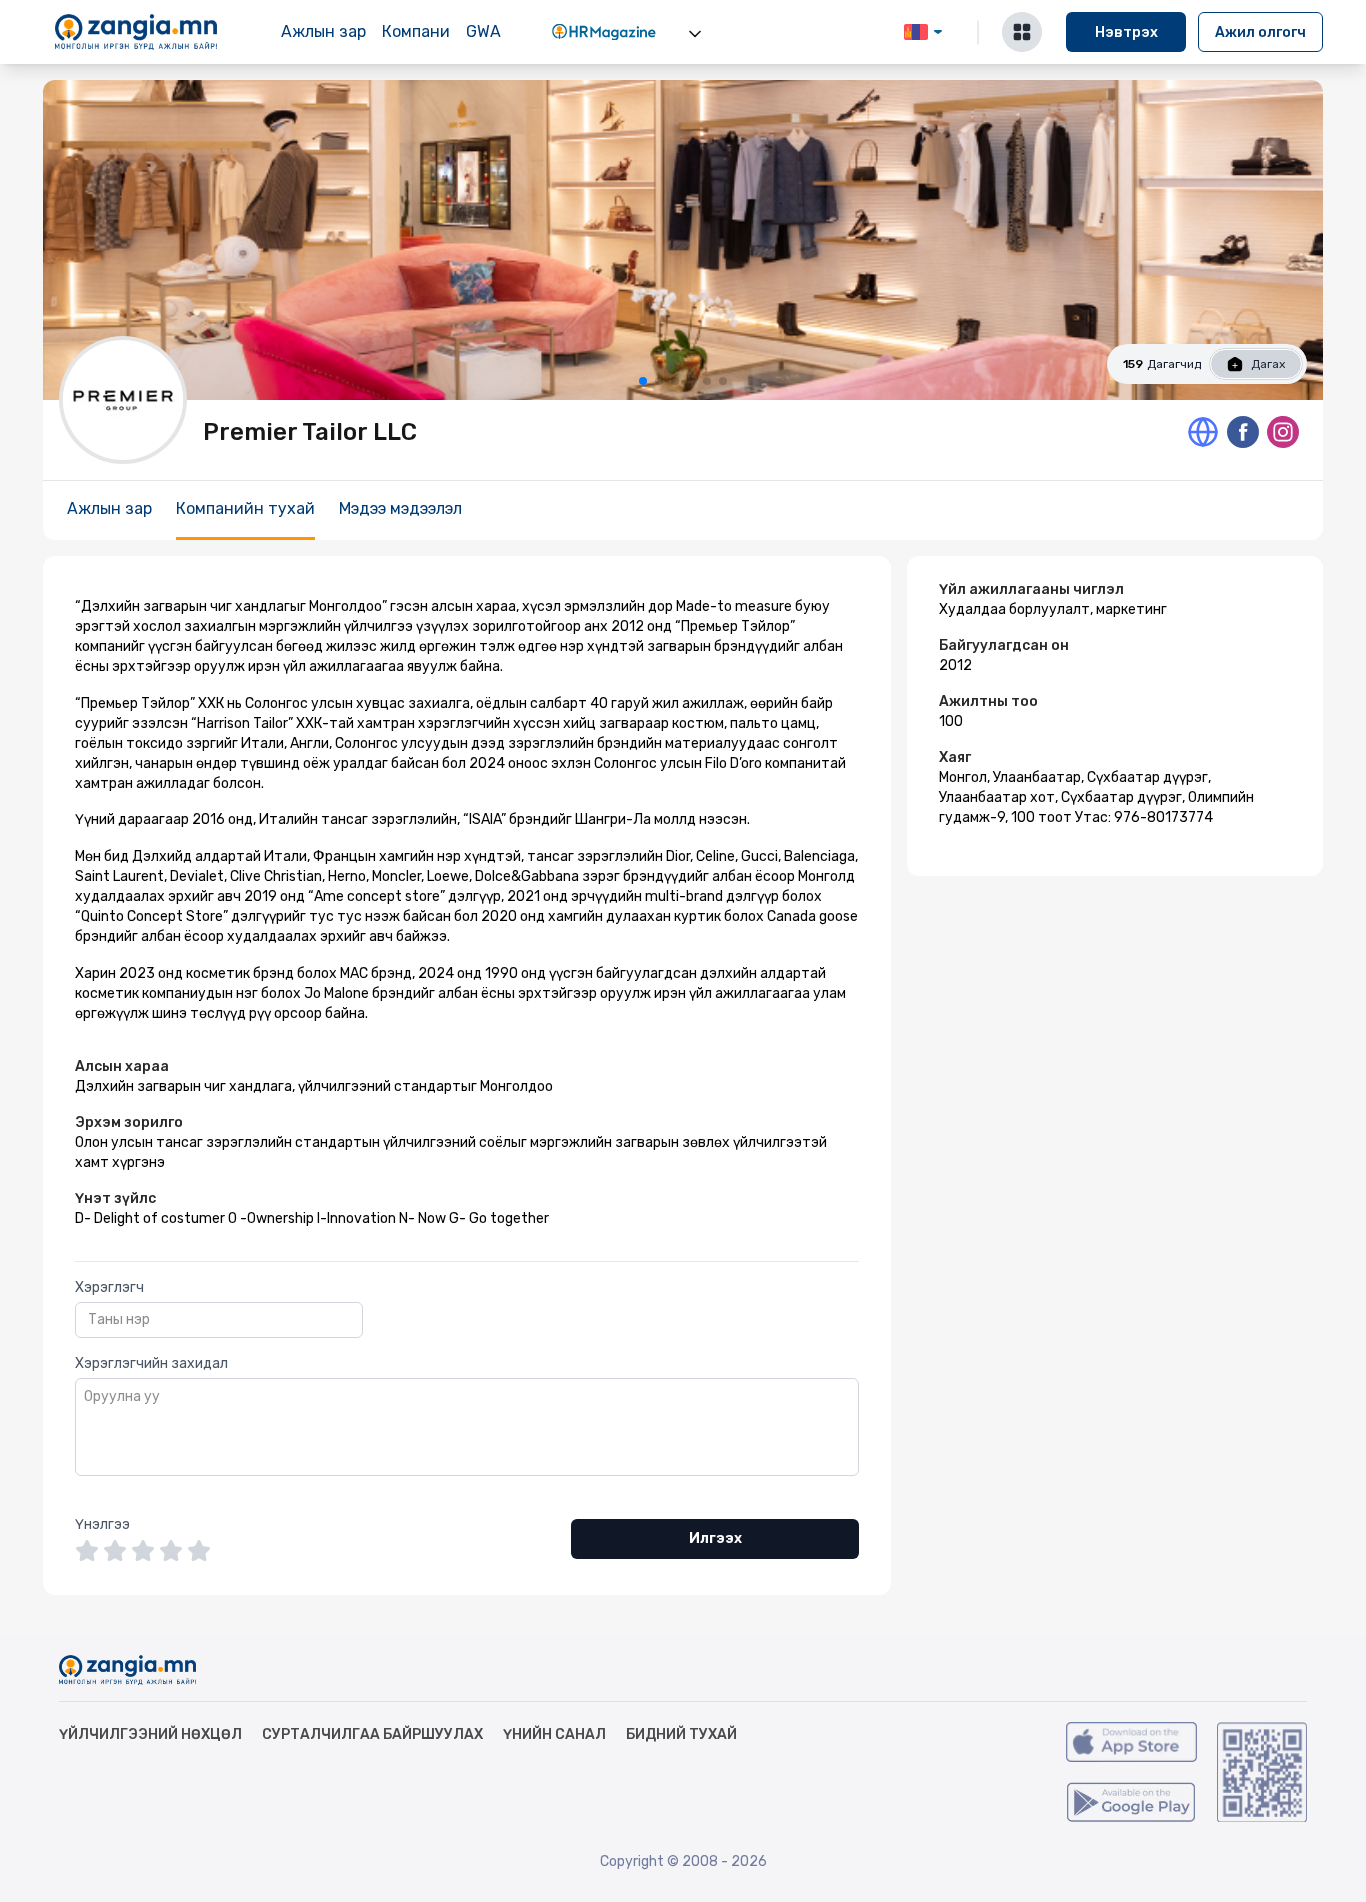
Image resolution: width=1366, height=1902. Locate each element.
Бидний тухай (681, 1734)
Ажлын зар (323, 31)
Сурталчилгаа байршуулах (372, 1734)
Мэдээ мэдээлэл (400, 508)
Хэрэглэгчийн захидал (151, 1363)
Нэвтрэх (1126, 32)
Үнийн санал (554, 1734)
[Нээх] (695, 34)
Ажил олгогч (1260, 32)
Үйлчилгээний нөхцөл (150, 1734)
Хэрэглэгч (109, 1287)
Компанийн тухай (245, 508)
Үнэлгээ (102, 1524)
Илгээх (715, 1538)
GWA (483, 31)
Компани (416, 31)
